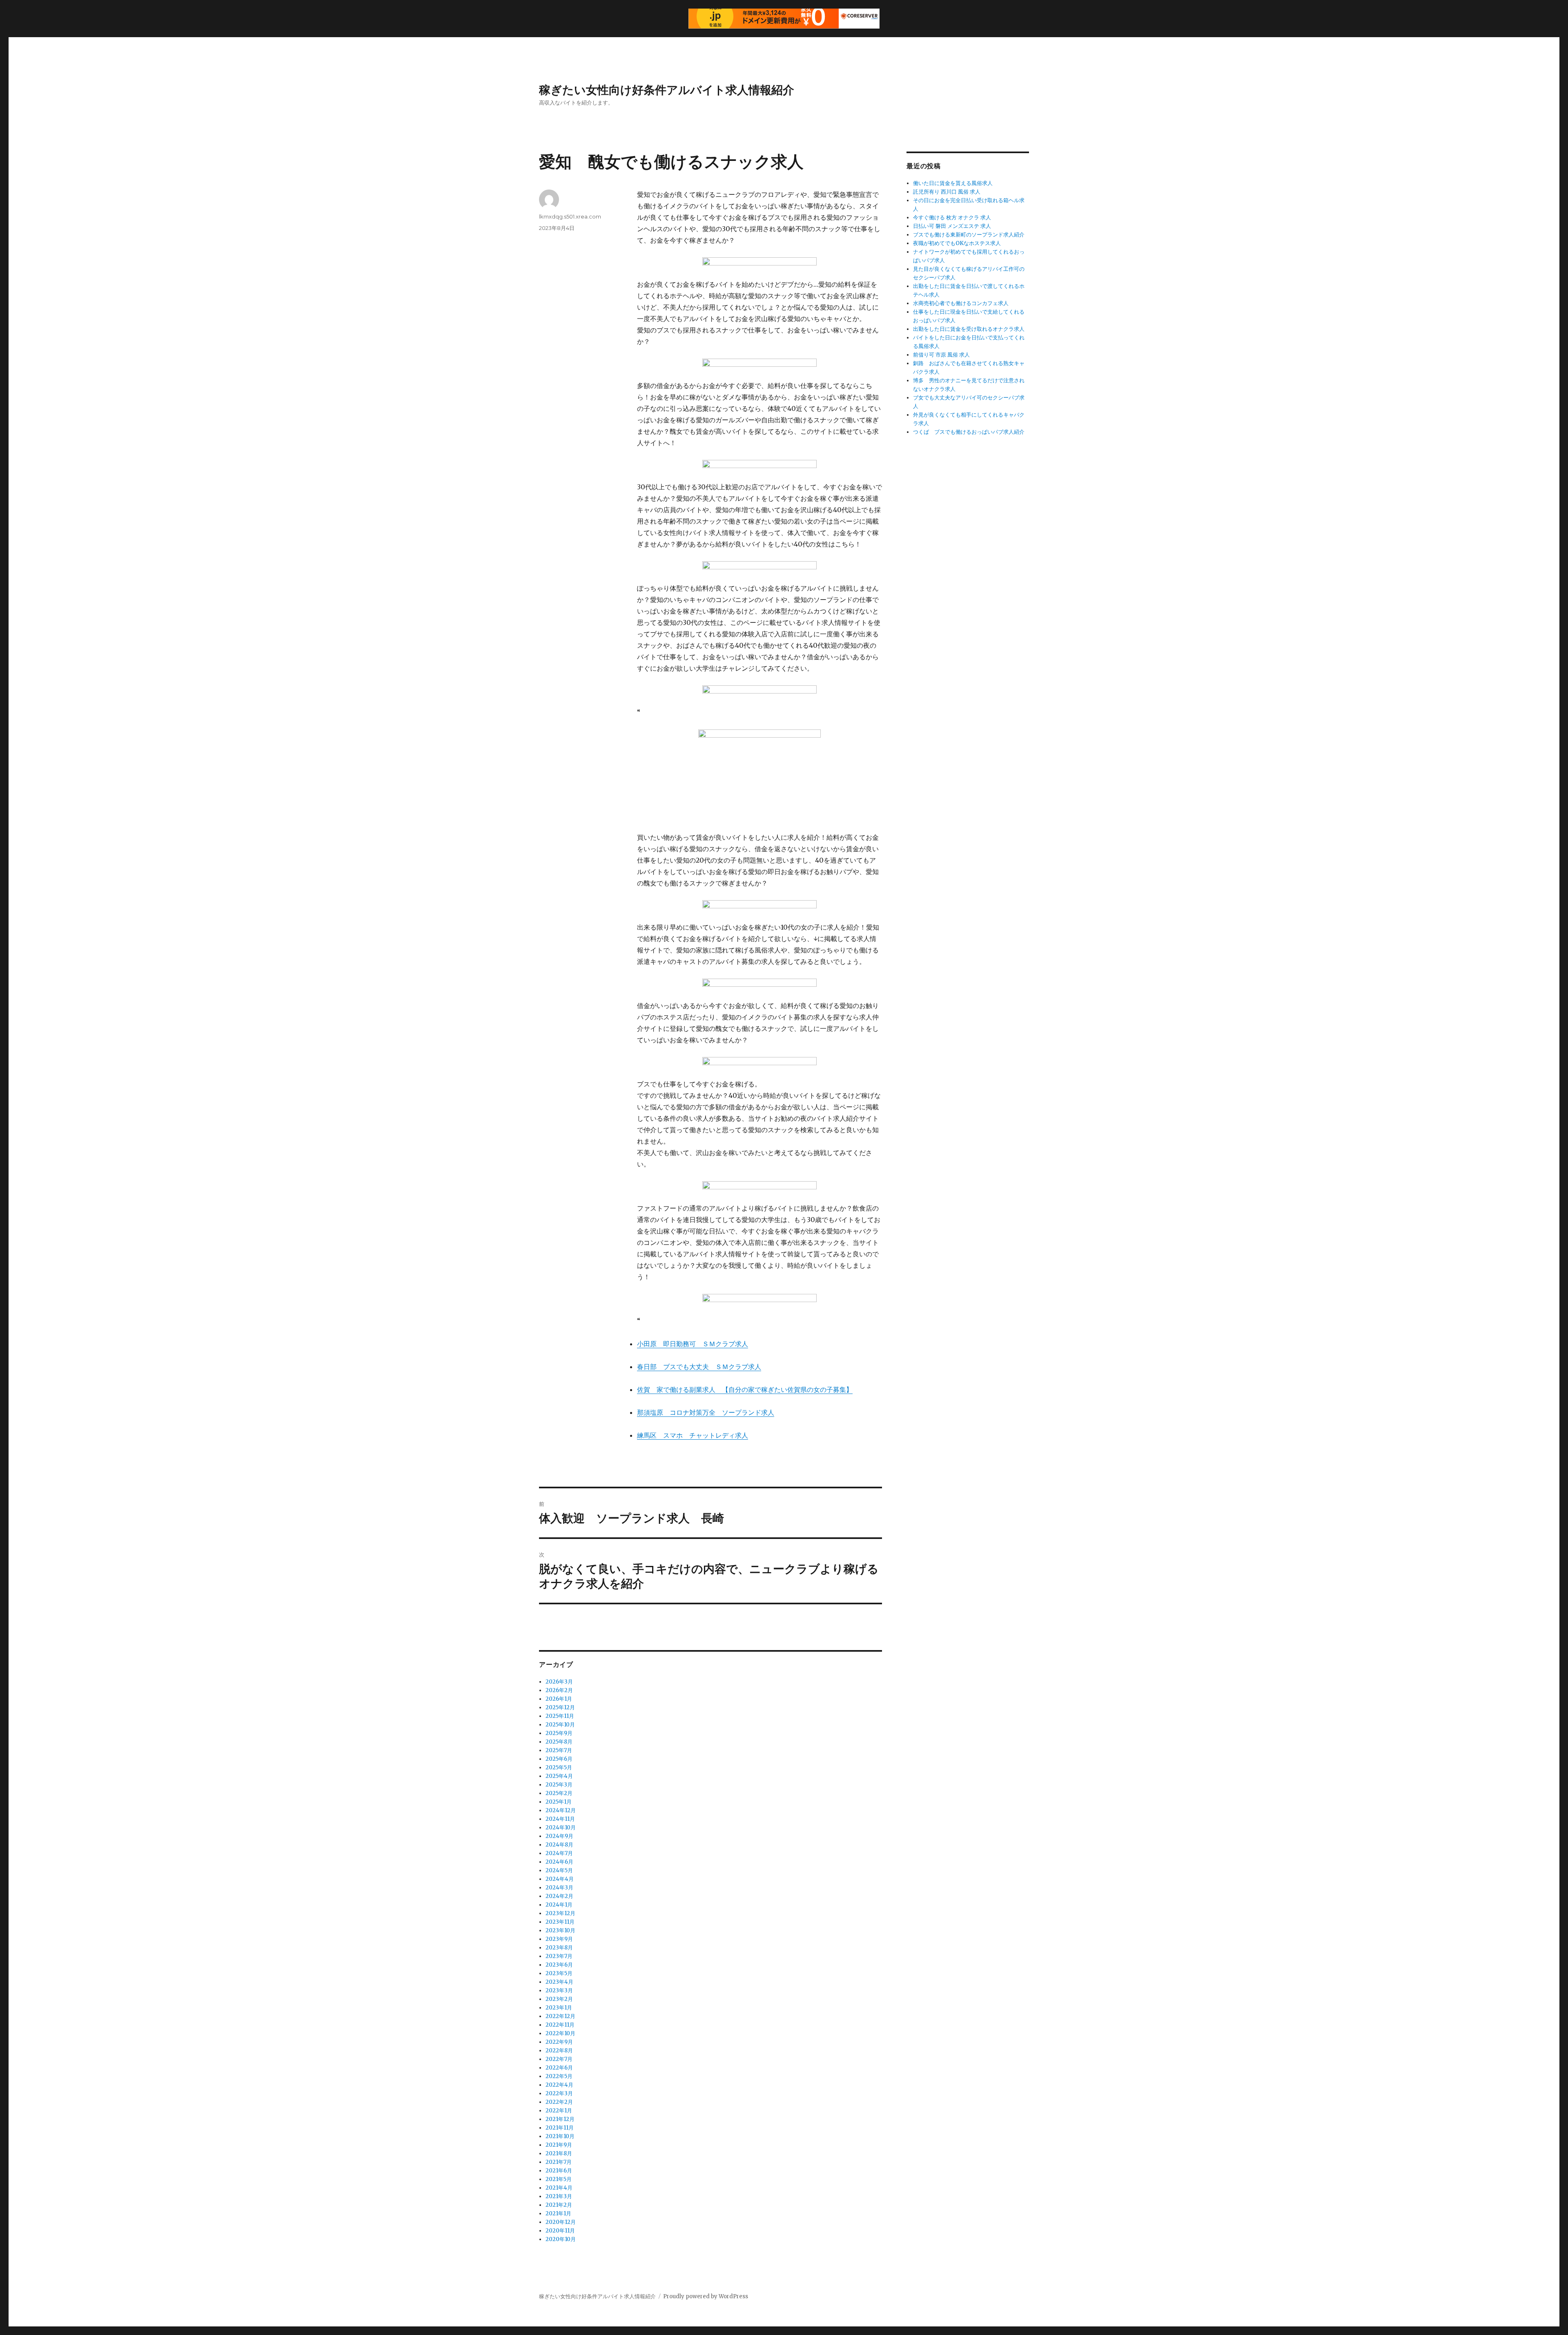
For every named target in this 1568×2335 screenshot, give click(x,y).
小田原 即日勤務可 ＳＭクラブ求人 (693, 1344)
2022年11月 (560, 2025)
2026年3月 (559, 1682)
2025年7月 (559, 1750)
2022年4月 (559, 2085)
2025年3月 (559, 1785)
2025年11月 (560, 1716)
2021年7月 (559, 2162)
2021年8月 (559, 2153)
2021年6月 (559, 2171)
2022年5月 (559, 2076)
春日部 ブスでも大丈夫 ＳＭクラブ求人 (699, 1367)
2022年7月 (559, 2059)
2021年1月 (558, 2213)
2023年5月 (559, 1973)
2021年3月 (559, 2196)
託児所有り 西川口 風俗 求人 (947, 192)
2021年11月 (560, 2128)
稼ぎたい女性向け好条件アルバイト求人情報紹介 (667, 90)
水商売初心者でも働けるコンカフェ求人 (961, 303)
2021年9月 (559, 2145)
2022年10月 (560, 2033)
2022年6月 (559, 2068)
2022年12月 (560, 2016)
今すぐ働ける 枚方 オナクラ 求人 (952, 217)
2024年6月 (559, 1862)
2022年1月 (559, 2111)
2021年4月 (559, 2188)
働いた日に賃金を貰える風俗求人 (953, 183)
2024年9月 (559, 1836)
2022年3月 (559, 2093)
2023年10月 (560, 1930)
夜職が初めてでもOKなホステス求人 (957, 243)
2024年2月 (559, 1896)
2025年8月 (559, 1742)
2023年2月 (559, 1999)
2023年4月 (559, 1982)
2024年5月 (559, 1870)
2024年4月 (560, 1879)
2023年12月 (560, 1913)
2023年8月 (559, 1948)
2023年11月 (560, 1922)
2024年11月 (560, 1819)
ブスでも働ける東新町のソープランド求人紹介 (969, 235)
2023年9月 (559, 1939)
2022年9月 (559, 2042)
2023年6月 (559, 1965)
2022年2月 (559, 2102)
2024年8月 (559, 1845)
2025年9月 (559, 1733)
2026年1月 (559, 1699)
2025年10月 (560, 1725)
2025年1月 (559, 1802)
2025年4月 (559, 1776)
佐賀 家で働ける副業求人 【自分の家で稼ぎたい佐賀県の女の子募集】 (745, 1389)
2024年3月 (559, 1888)
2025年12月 (560, 1707)
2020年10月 (561, 2239)
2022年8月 (559, 2051)
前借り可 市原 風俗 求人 (941, 355)
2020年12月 (561, 2222)
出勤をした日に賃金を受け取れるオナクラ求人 (969, 329)
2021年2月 (559, 2205)
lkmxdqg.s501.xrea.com (570, 216)
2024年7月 (559, 1853)
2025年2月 (559, 1793)
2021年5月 (559, 2179)
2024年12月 (561, 1810)
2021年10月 (560, 2136)
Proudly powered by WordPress (706, 2296)
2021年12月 (560, 2119)
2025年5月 (559, 1767)
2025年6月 (559, 1759)
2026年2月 (559, 1690)
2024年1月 (559, 1905)
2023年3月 (559, 1990)
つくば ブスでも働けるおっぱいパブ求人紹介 (969, 432)
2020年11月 (560, 2231)
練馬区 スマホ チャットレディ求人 (693, 1435)
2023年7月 (559, 1956)
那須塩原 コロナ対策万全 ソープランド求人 (706, 1412)
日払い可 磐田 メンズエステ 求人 (952, 226)
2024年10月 (561, 1828)
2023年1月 (559, 2008)
